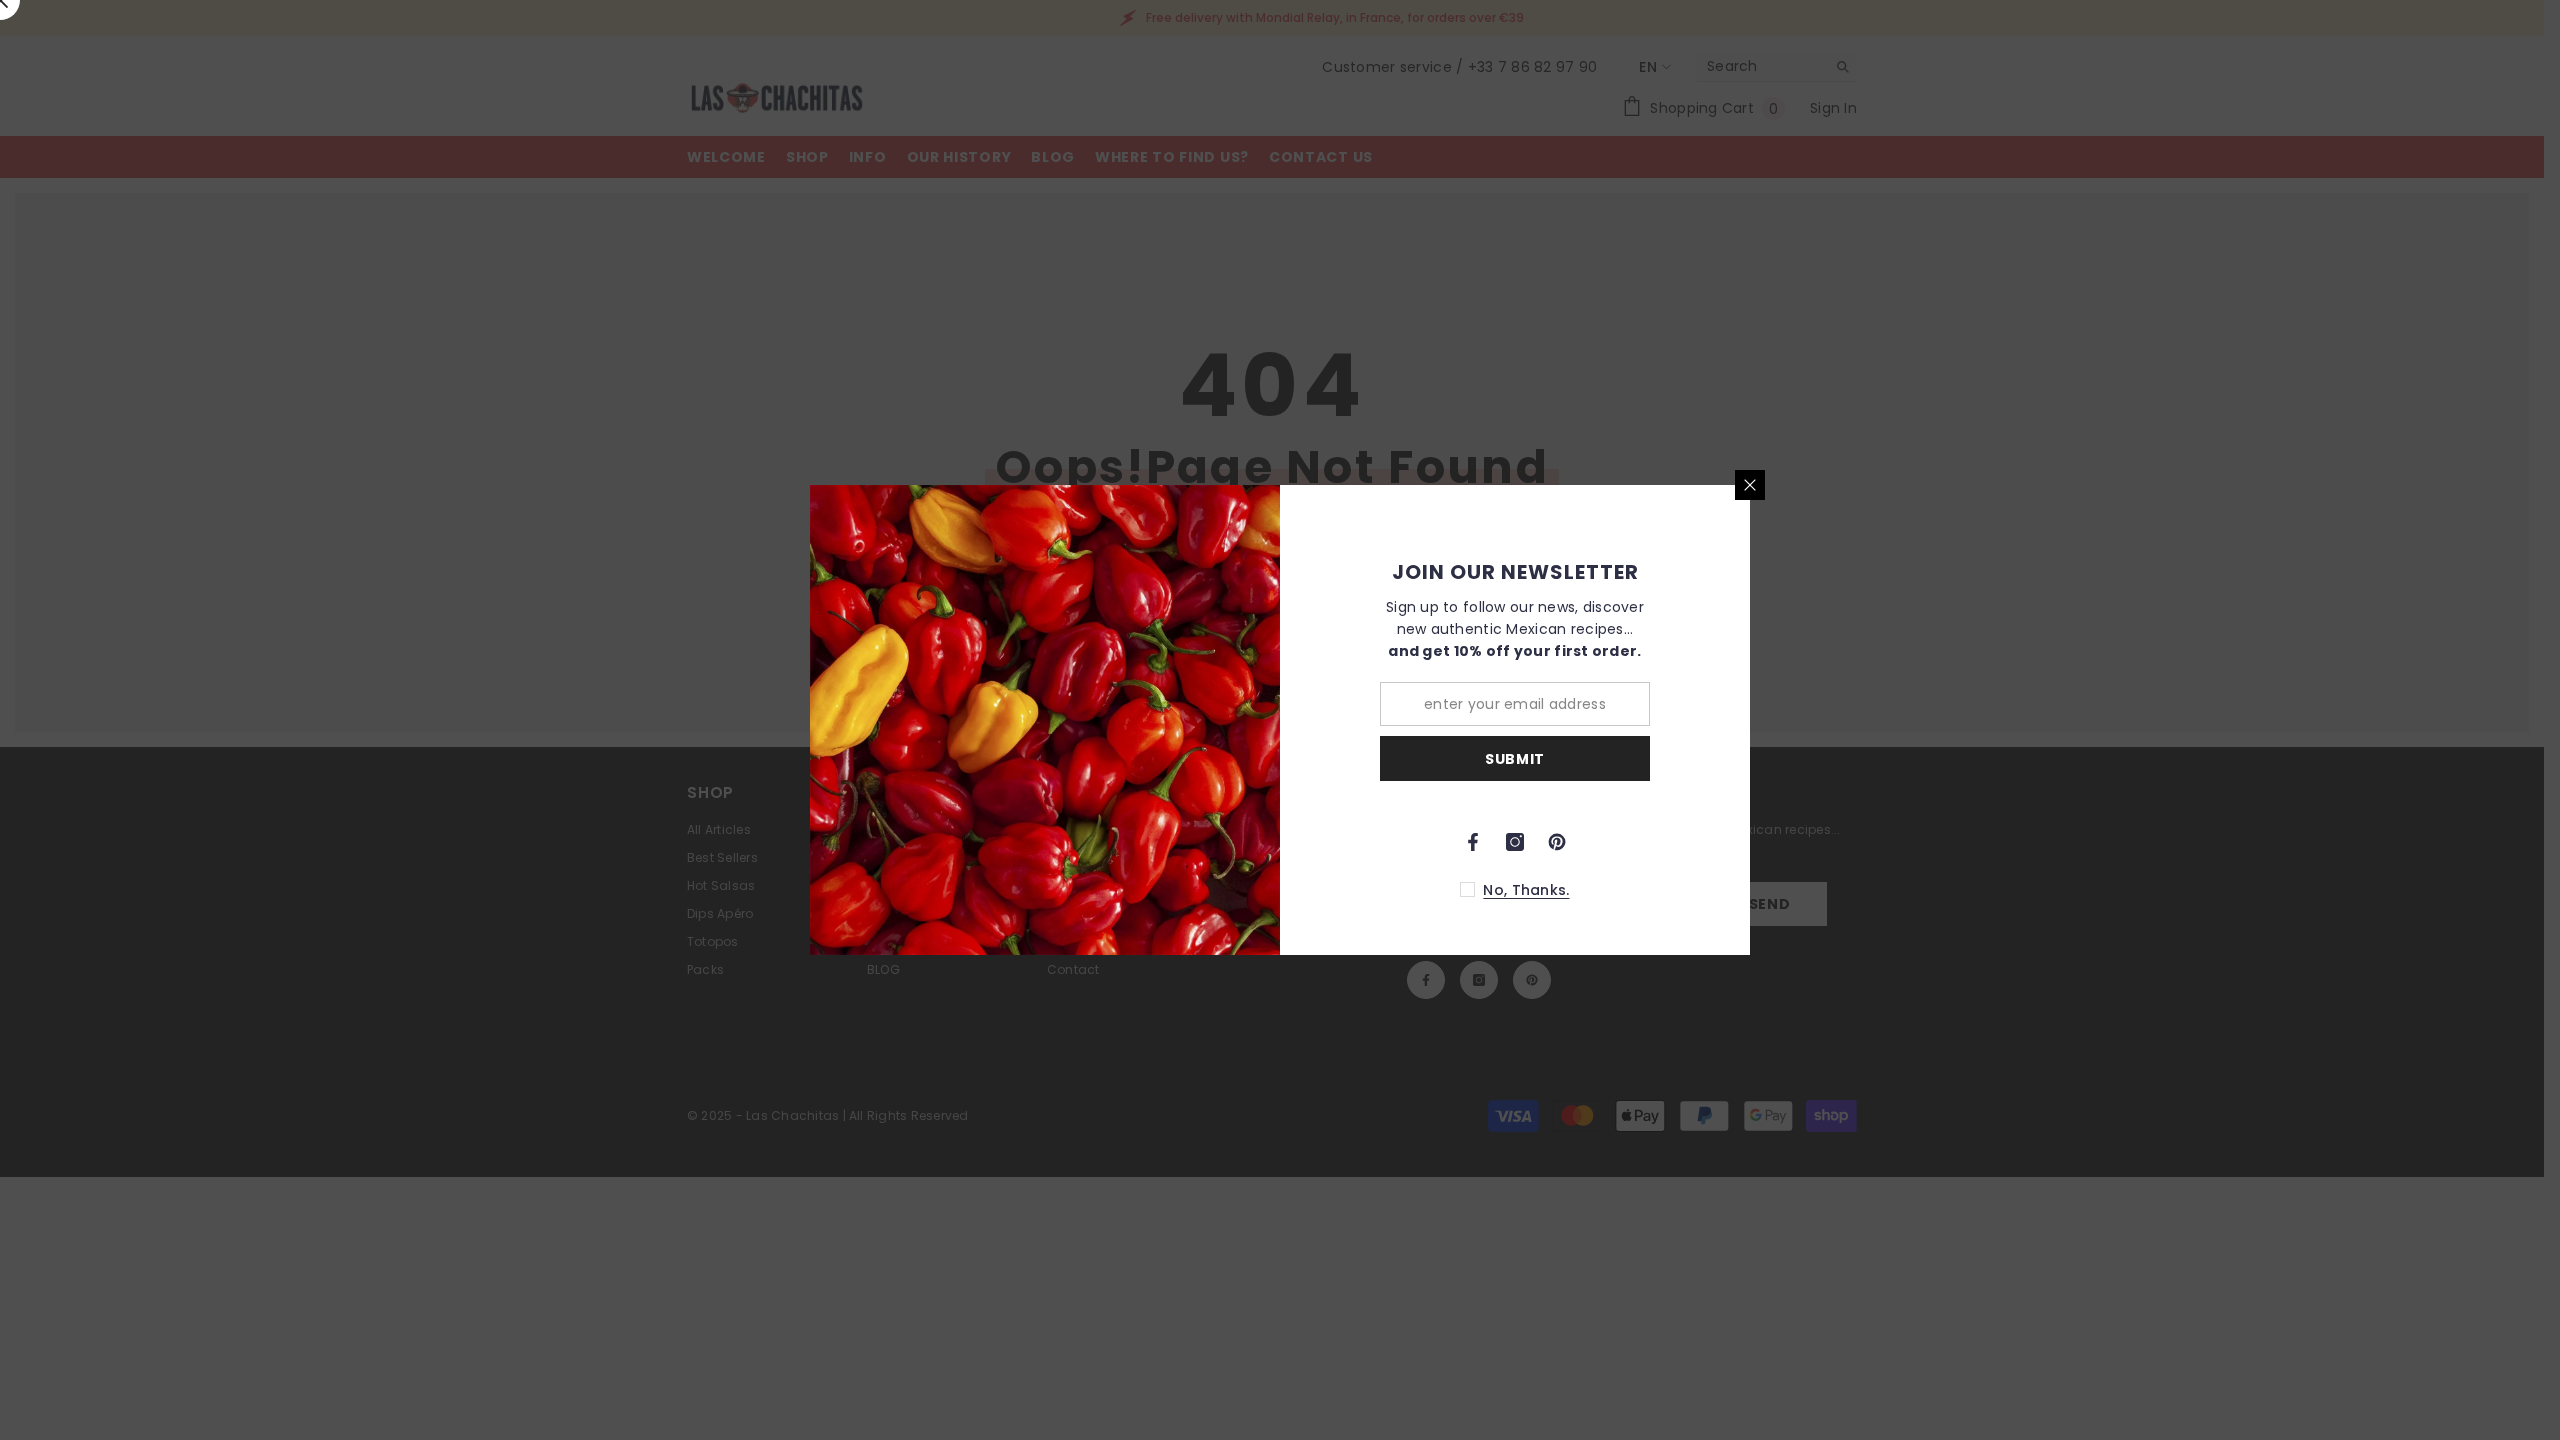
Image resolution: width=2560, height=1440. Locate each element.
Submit (1515, 759)
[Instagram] (1515, 842)
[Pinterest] (1557, 842)
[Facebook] (1473, 842)
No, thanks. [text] (1526, 890)
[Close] (1750, 485)
